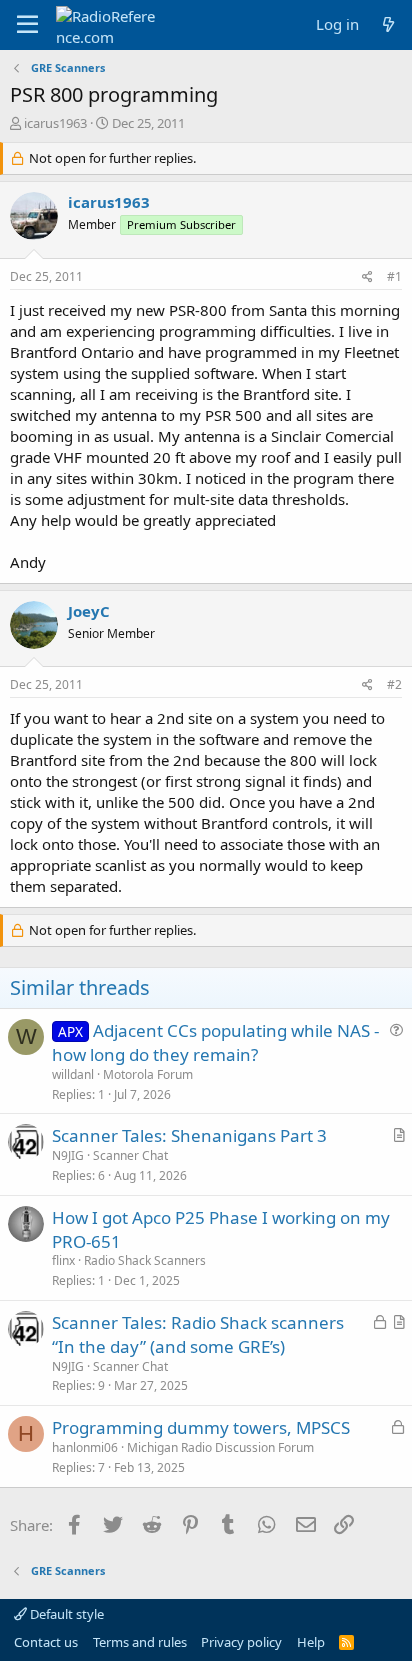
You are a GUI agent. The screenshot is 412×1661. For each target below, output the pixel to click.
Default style (65, 1614)
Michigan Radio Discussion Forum (220, 1447)
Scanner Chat (130, 1155)
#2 (394, 684)
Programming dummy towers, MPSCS (201, 1427)
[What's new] (388, 24)
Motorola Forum (148, 1074)
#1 (394, 276)
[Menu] (27, 25)
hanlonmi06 (85, 1447)
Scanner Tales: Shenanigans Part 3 (189, 1135)
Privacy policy (241, 1642)
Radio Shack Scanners (145, 1260)
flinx (63, 1260)
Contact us (46, 1642)
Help (311, 1642)
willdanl (73, 1074)
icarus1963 (55, 123)
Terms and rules (140, 1642)
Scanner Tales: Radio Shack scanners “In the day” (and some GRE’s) (198, 1334)
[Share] (367, 277)
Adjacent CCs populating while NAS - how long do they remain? (215, 1042)
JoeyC (89, 611)
